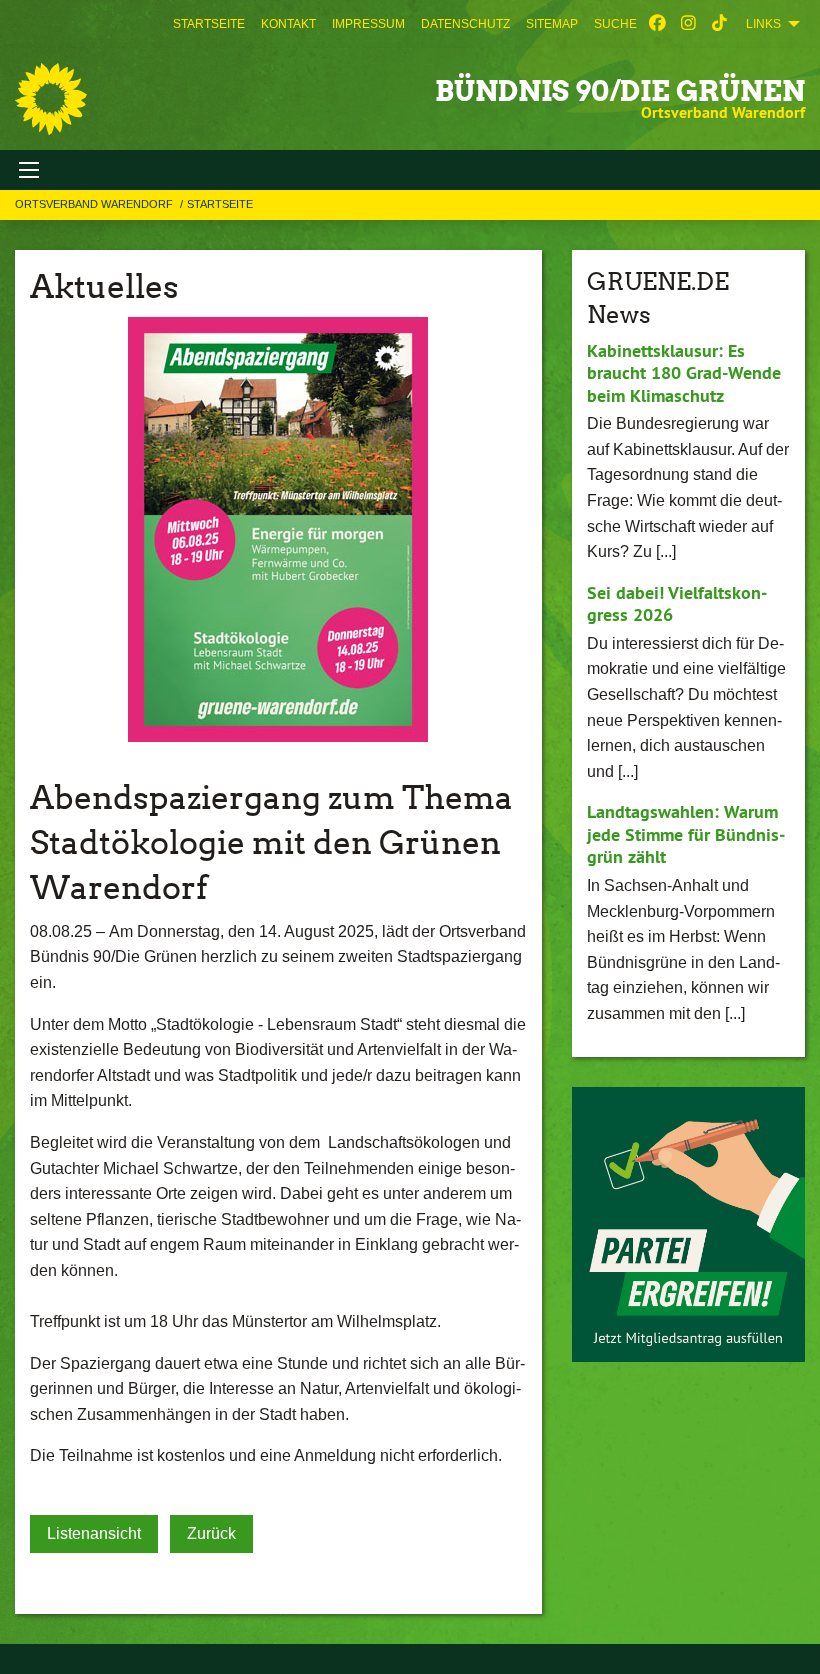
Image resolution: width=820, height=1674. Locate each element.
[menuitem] (209, 24)
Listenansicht (94, 1533)
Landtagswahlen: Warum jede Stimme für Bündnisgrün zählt (686, 834)
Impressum (368, 24)
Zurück (211, 1533)
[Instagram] (688, 24)
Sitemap (552, 24)
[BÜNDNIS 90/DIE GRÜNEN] (51, 99)
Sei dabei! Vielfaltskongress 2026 (677, 604)
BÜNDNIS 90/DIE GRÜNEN (620, 91)
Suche (615, 24)
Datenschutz (465, 24)
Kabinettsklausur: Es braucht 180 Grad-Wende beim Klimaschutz (684, 373)
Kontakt (288, 24)
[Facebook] (657, 24)
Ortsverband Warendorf (95, 204)
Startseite (209, 24)
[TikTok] (719, 24)
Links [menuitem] (763, 24)
